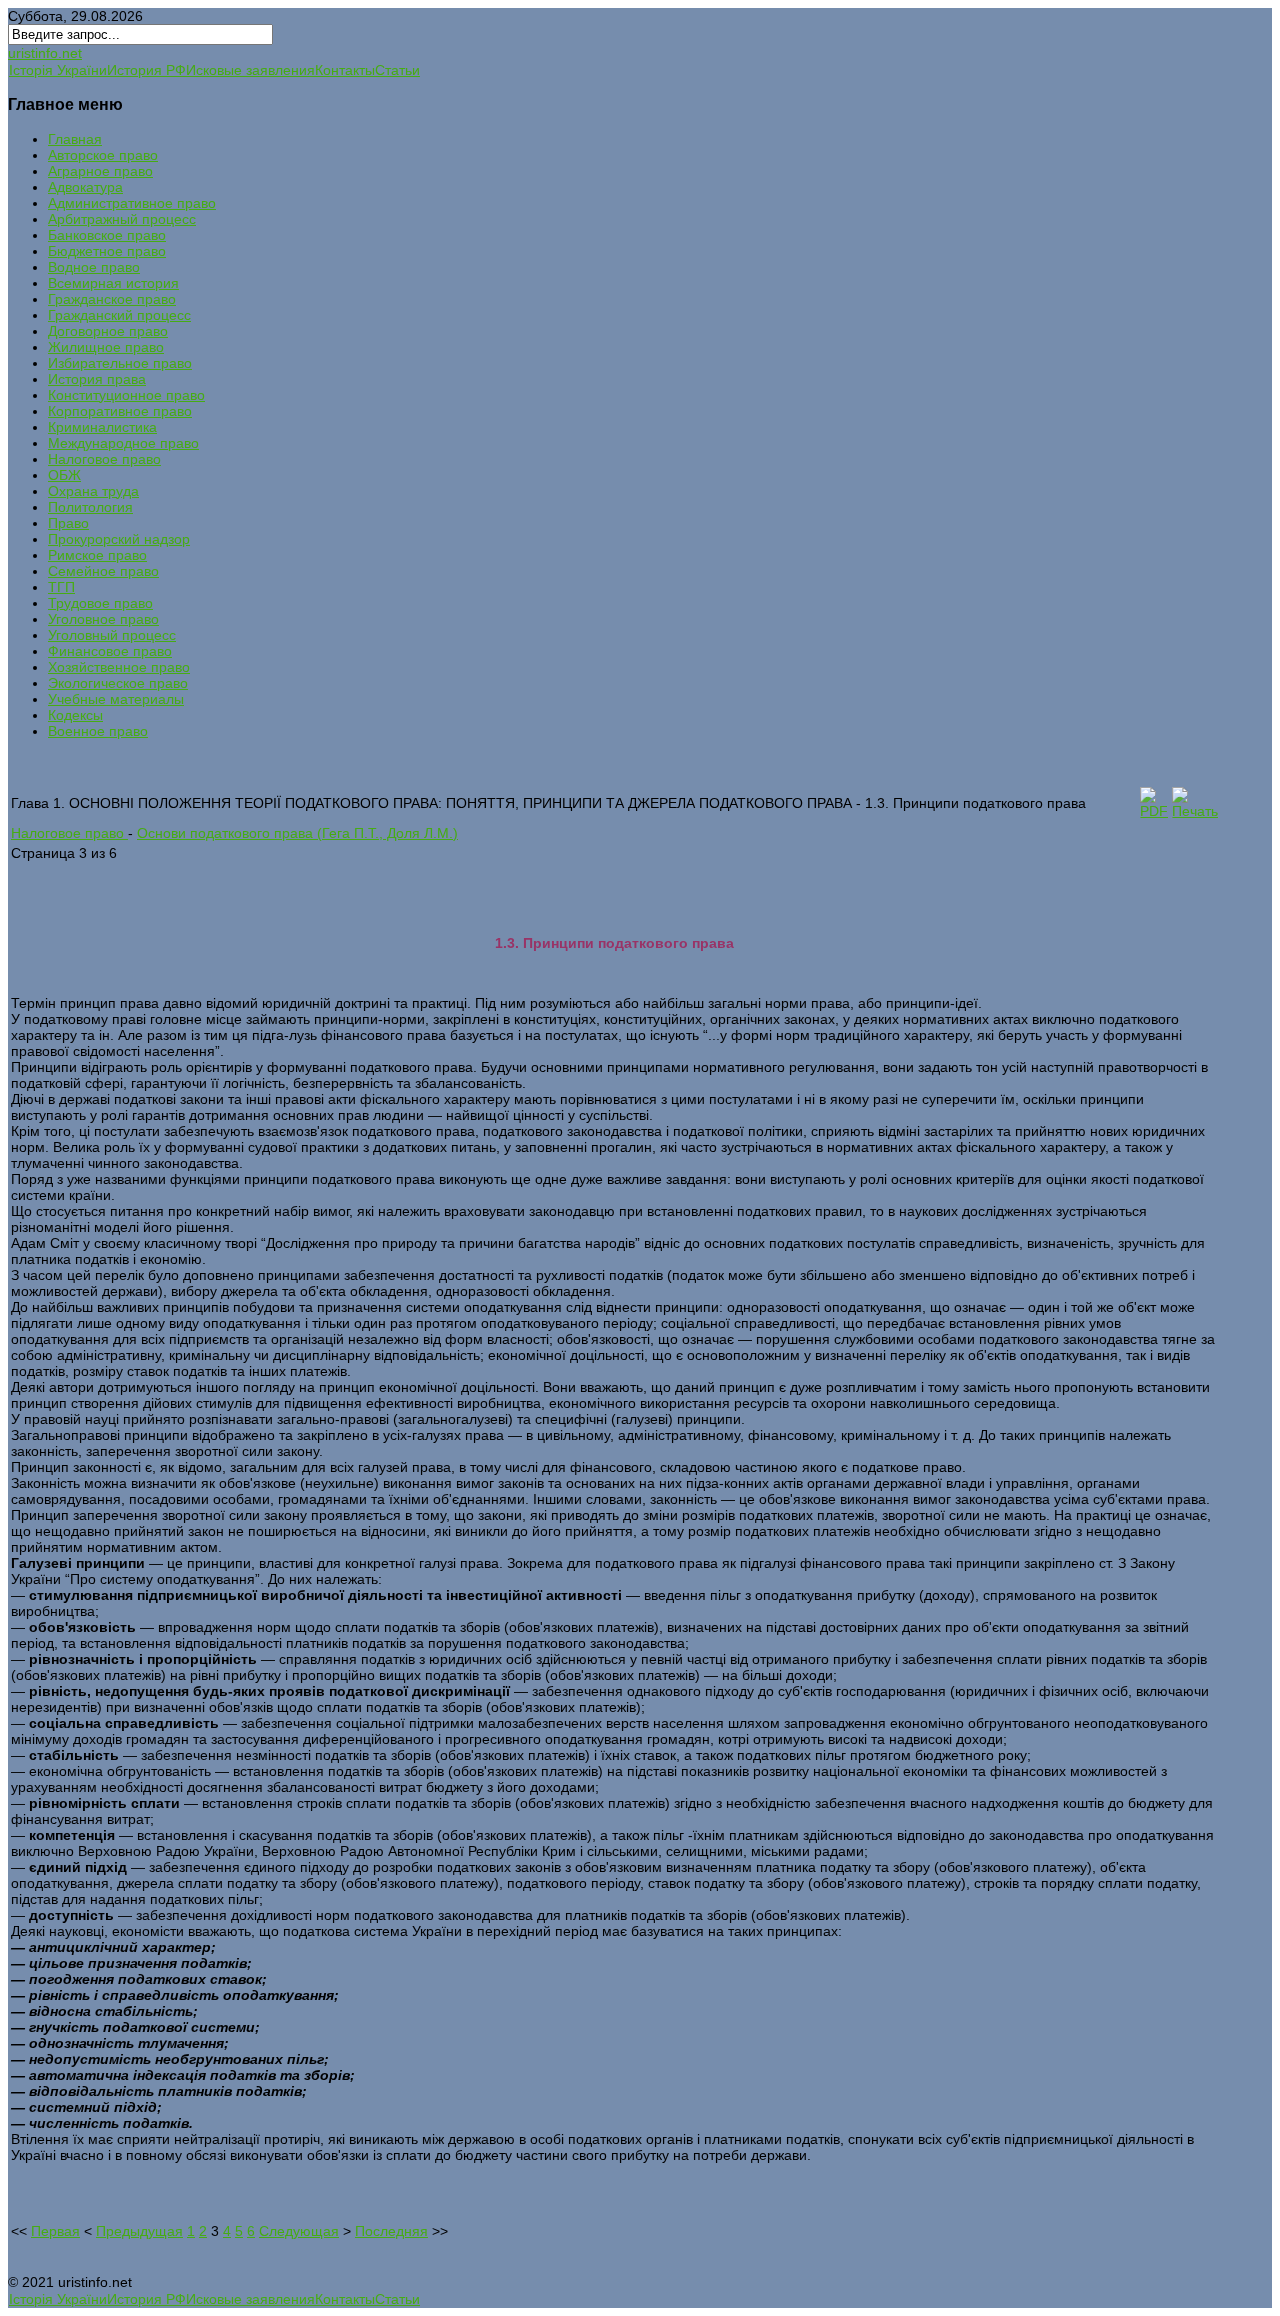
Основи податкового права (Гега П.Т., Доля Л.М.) (297, 833)
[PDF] (1154, 811)
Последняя (391, 2231)
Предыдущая (139, 2231)
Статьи (397, 70)
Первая (55, 2231)
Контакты (345, 70)
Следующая (299, 2231)
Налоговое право (69, 833)
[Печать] (1195, 811)
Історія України (58, 70)
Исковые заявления (250, 70)
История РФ (146, 70)
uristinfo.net (45, 53)
